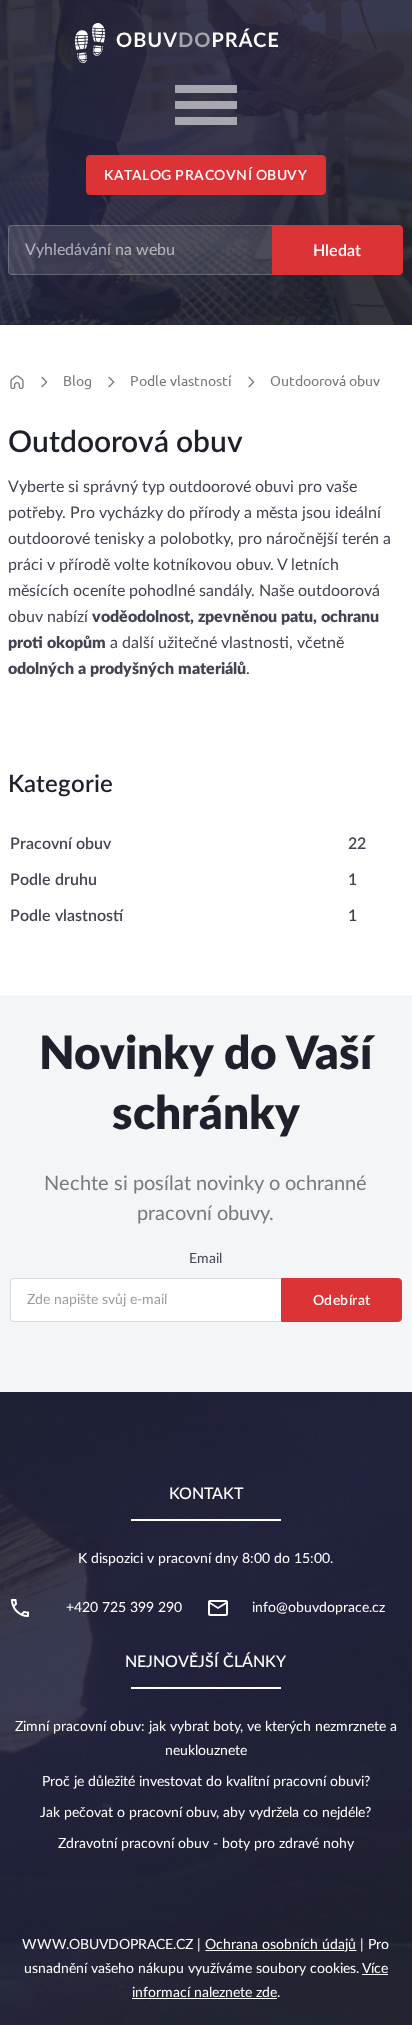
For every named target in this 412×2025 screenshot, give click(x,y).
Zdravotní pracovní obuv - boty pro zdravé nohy (206, 1844)
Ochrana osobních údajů (280, 1945)
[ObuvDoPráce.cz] (206, 42)
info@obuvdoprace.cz (318, 1608)
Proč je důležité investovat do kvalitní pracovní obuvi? (206, 1782)
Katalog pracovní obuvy (205, 176)
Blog (77, 381)
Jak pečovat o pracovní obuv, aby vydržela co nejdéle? (205, 1813)
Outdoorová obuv (325, 381)
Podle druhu (53, 880)
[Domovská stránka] (16, 382)
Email (205, 1259)
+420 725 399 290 (124, 1608)
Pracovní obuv (60, 844)
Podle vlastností (181, 381)
